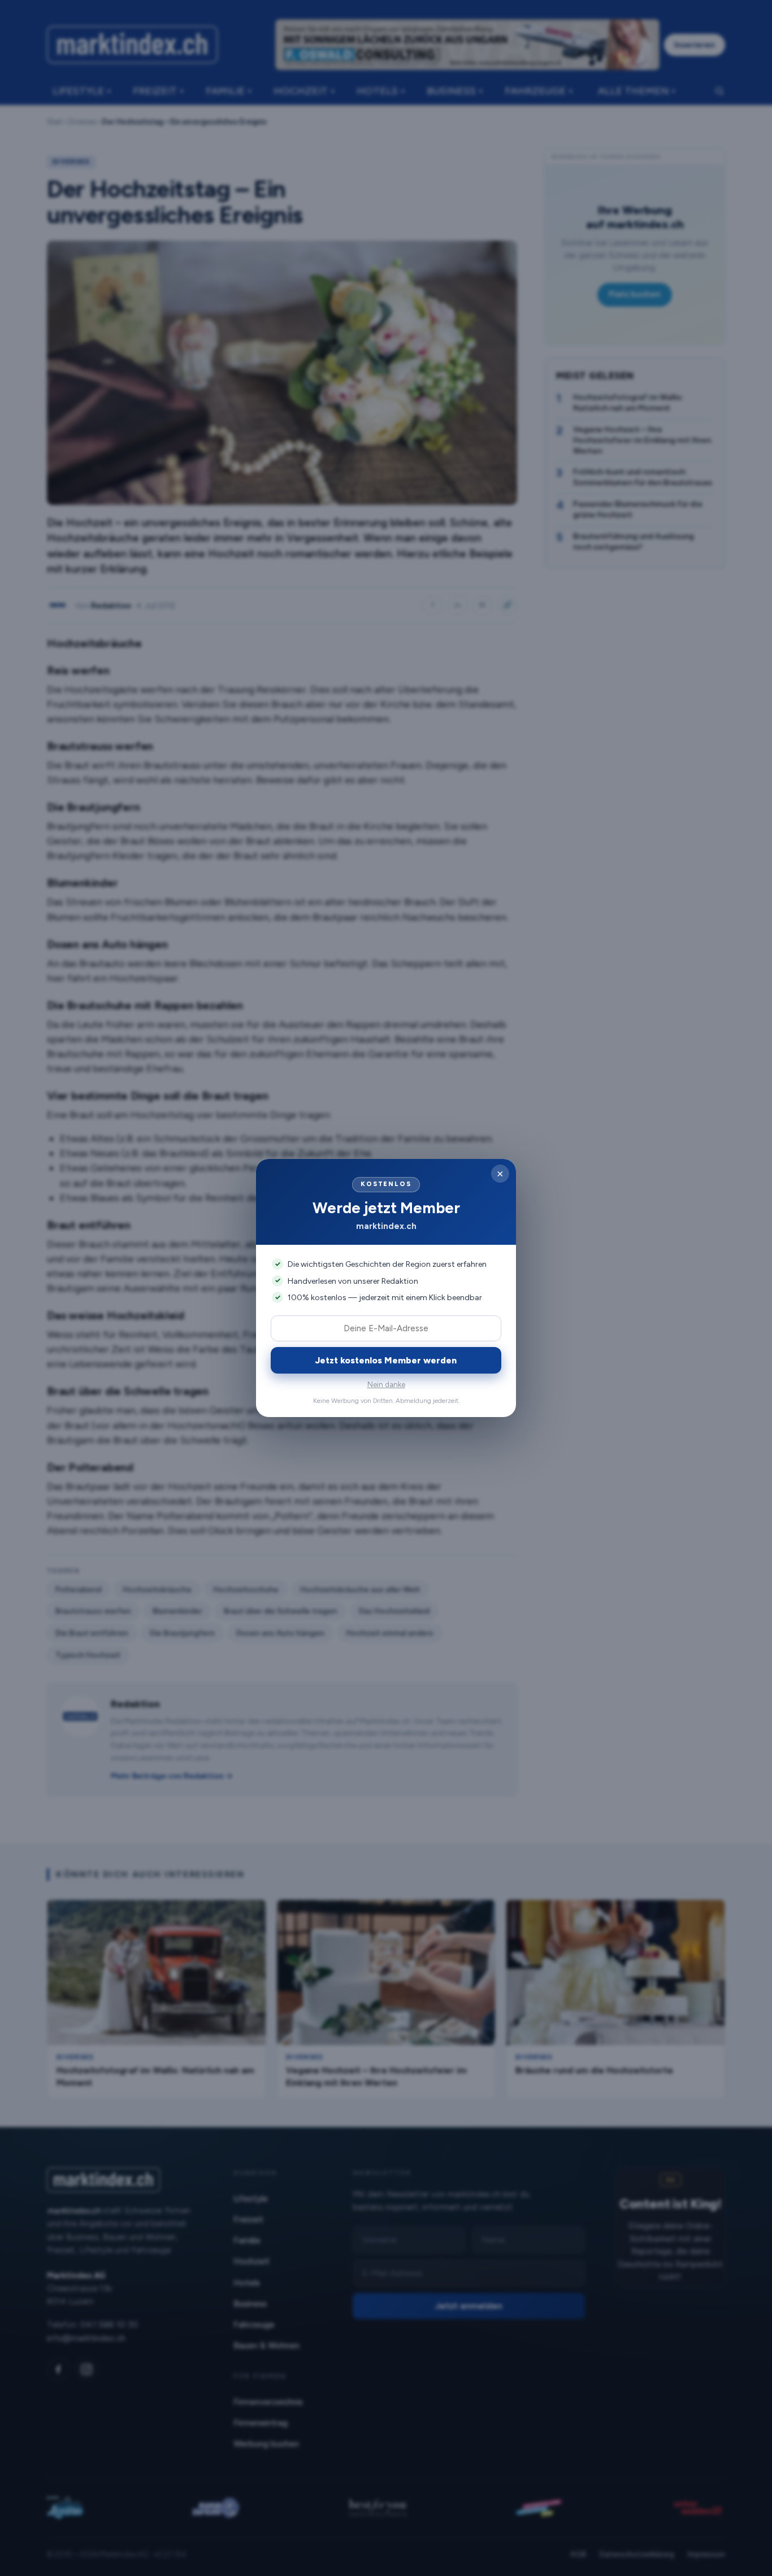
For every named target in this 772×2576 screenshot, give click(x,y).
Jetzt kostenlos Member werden (386, 1360)
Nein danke (386, 1385)
